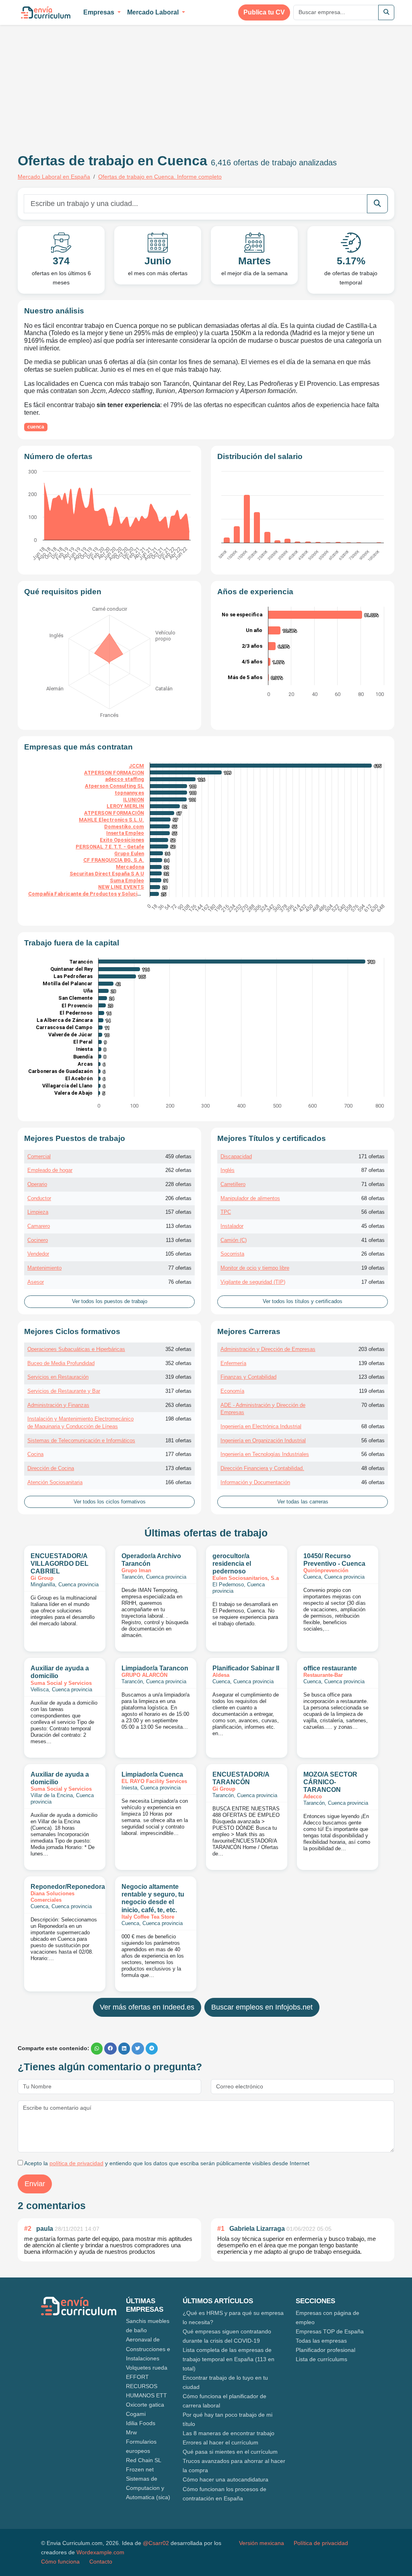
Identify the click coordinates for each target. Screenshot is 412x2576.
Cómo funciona (60, 2562)
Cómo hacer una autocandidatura (226, 2479)
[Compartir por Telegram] (152, 2049)
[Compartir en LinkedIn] (124, 2049)
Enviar (35, 2184)
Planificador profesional (325, 2350)
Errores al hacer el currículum (220, 2442)
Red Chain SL (144, 2460)
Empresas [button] (100, 12)
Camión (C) (234, 1240)
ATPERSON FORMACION (114, 773)
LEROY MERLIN (125, 806)
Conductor (39, 1198)
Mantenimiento (44, 1268)
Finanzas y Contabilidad (248, 1377)
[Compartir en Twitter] (138, 2049)
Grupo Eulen (129, 854)
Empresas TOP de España (330, 2331)
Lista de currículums (321, 2359)
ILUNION (134, 800)
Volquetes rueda (147, 2368)
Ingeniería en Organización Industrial (263, 1440)
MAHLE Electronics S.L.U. (111, 820)
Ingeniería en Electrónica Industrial (261, 1426)
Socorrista (232, 1254)
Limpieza (38, 1212)
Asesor (36, 1282)
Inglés (228, 1170)
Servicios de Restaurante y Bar (64, 1391)
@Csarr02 (156, 2543)
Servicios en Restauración (58, 1377)
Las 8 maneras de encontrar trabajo (229, 2433)
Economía (232, 1391)
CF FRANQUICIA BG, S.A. (114, 860)
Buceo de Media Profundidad (61, 1363)
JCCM (136, 766)
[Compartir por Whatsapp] (97, 2049)
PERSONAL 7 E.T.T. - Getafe (110, 847)
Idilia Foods (141, 2423)
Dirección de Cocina (51, 1468)
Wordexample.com (100, 2552)
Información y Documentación (255, 1482)
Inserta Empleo (125, 833)
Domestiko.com (124, 827)
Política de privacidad (321, 2543)
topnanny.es (129, 793)
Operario (37, 1184)
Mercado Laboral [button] (154, 12)
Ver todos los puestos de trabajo (110, 1301)
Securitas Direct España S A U (107, 874)
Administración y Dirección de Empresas (268, 1349)
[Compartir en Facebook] (110, 2049)
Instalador (232, 1226)
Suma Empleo (127, 880)
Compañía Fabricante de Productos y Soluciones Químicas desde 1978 (115, 894)
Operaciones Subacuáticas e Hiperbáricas (76, 1349)
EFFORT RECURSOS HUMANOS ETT (146, 2386)
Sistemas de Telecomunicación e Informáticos (81, 1440)
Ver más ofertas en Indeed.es (147, 2007)
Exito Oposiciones (122, 840)
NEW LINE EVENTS (121, 887)
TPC (226, 1212)
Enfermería (233, 1363)
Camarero (39, 1226)
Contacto (101, 2562)
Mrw (131, 2432)
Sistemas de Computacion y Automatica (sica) (148, 2488)
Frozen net (140, 2469)
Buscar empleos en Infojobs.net (262, 2007)
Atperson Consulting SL (114, 786)
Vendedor (38, 1254)
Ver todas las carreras (303, 1502)
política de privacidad (76, 2163)
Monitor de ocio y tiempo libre (255, 1268)
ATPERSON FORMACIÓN (114, 813)
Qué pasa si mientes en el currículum (230, 2452)
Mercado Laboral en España (54, 177)
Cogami (136, 2414)
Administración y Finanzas (58, 1405)
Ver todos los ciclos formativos (110, 1502)
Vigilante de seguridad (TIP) (253, 1282)
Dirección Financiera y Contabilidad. (262, 1468)
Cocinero (38, 1240)
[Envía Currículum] (46, 12)
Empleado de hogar (50, 1170)
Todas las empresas (321, 2341)
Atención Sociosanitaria (55, 1482)
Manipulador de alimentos (250, 1198)
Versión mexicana (262, 2543)
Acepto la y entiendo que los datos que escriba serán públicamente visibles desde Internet (166, 2163)
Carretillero (233, 1184)
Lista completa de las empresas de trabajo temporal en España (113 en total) (229, 2359)
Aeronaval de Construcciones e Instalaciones (148, 2349)
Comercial (39, 1156)
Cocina (35, 1454)
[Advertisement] (85, 84)
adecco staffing (125, 779)
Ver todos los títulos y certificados (303, 1301)
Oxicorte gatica (145, 2405)
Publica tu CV (264, 12)
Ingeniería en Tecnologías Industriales (265, 1454)
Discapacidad (236, 1156)
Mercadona (130, 867)
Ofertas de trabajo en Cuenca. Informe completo (160, 177)
